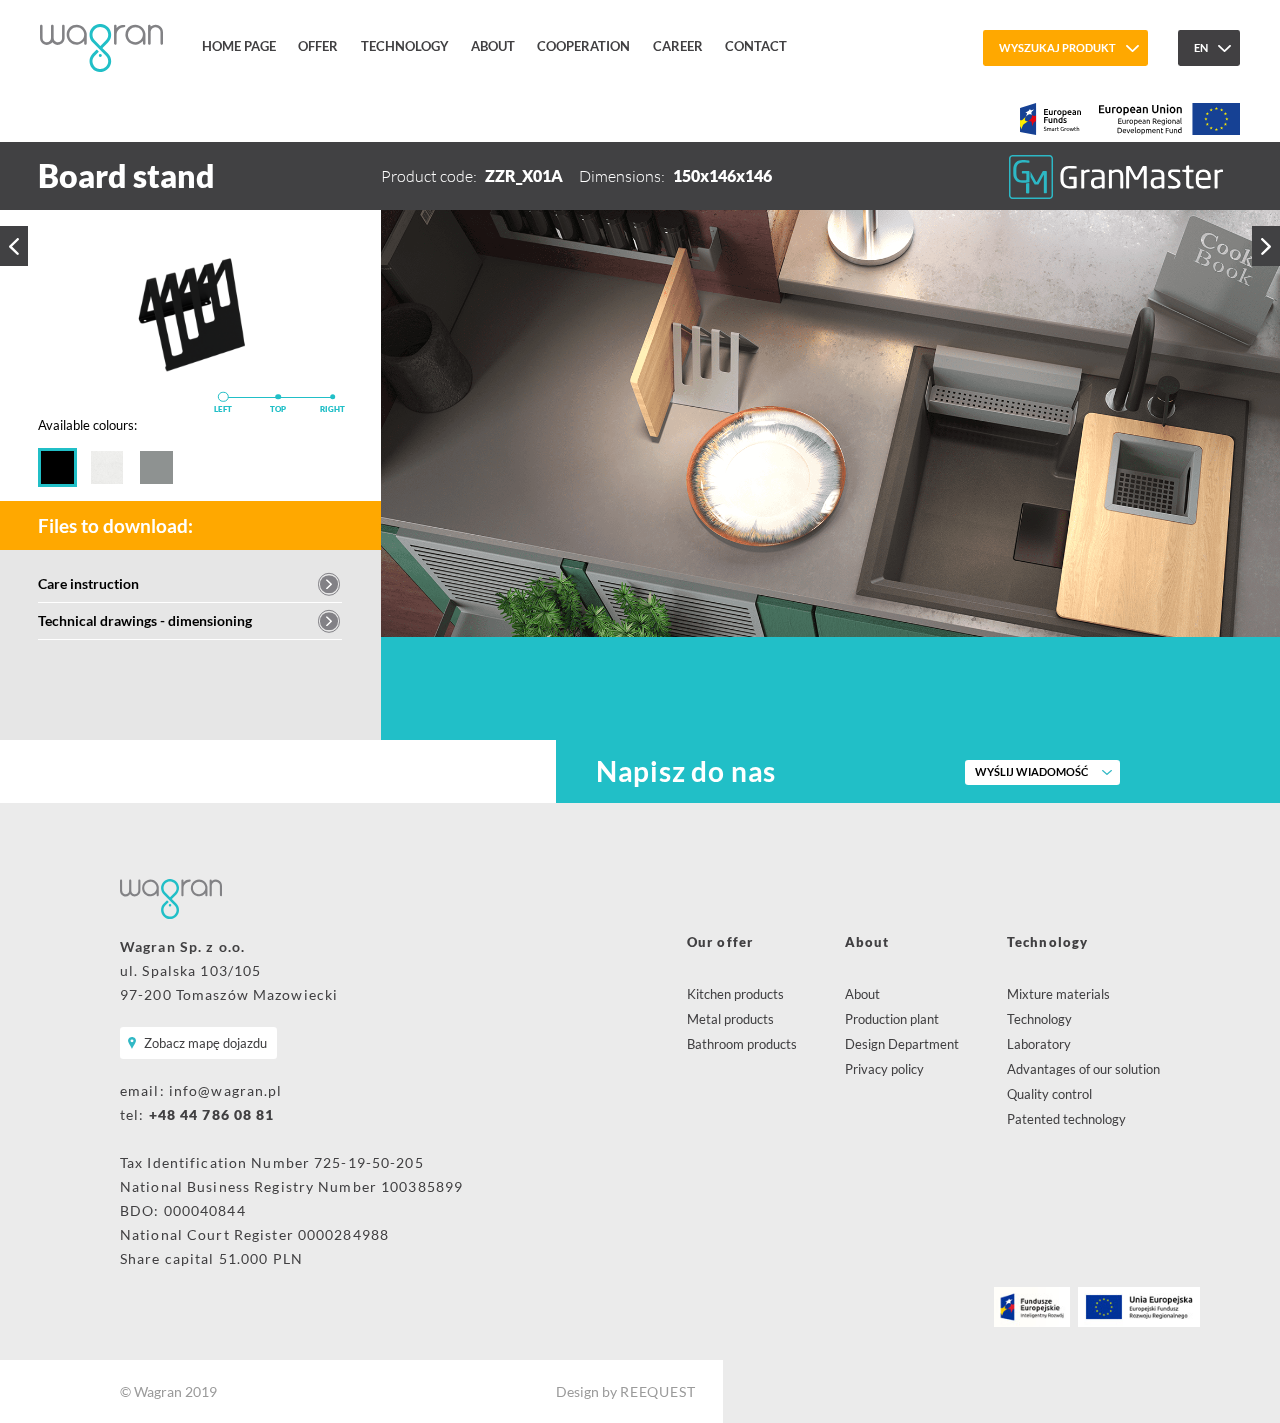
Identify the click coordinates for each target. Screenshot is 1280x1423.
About (493, 46)
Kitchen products (735, 994)
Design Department (902, 1044)
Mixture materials (1058, 994)
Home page (239, 46)
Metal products (730, 1019)
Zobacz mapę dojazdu (205, 1043)
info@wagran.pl (226, 1090)
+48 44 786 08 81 (212, 1114)
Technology (405, 46)
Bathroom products (742, 1044)
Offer (318, 46)
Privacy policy (884, 1069)
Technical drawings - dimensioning (145, 620)
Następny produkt (1266, 245)
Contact (756, 46)
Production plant (892, 1019)
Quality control (1049, 1094)
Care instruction (88, 583)
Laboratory (1039, 1044)
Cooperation (583, 46)
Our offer (720, 942)
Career (678, 46)
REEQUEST (657, 1391)
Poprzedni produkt (14, 246)
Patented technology (1066, 1119)
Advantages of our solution (1083, 1069)
